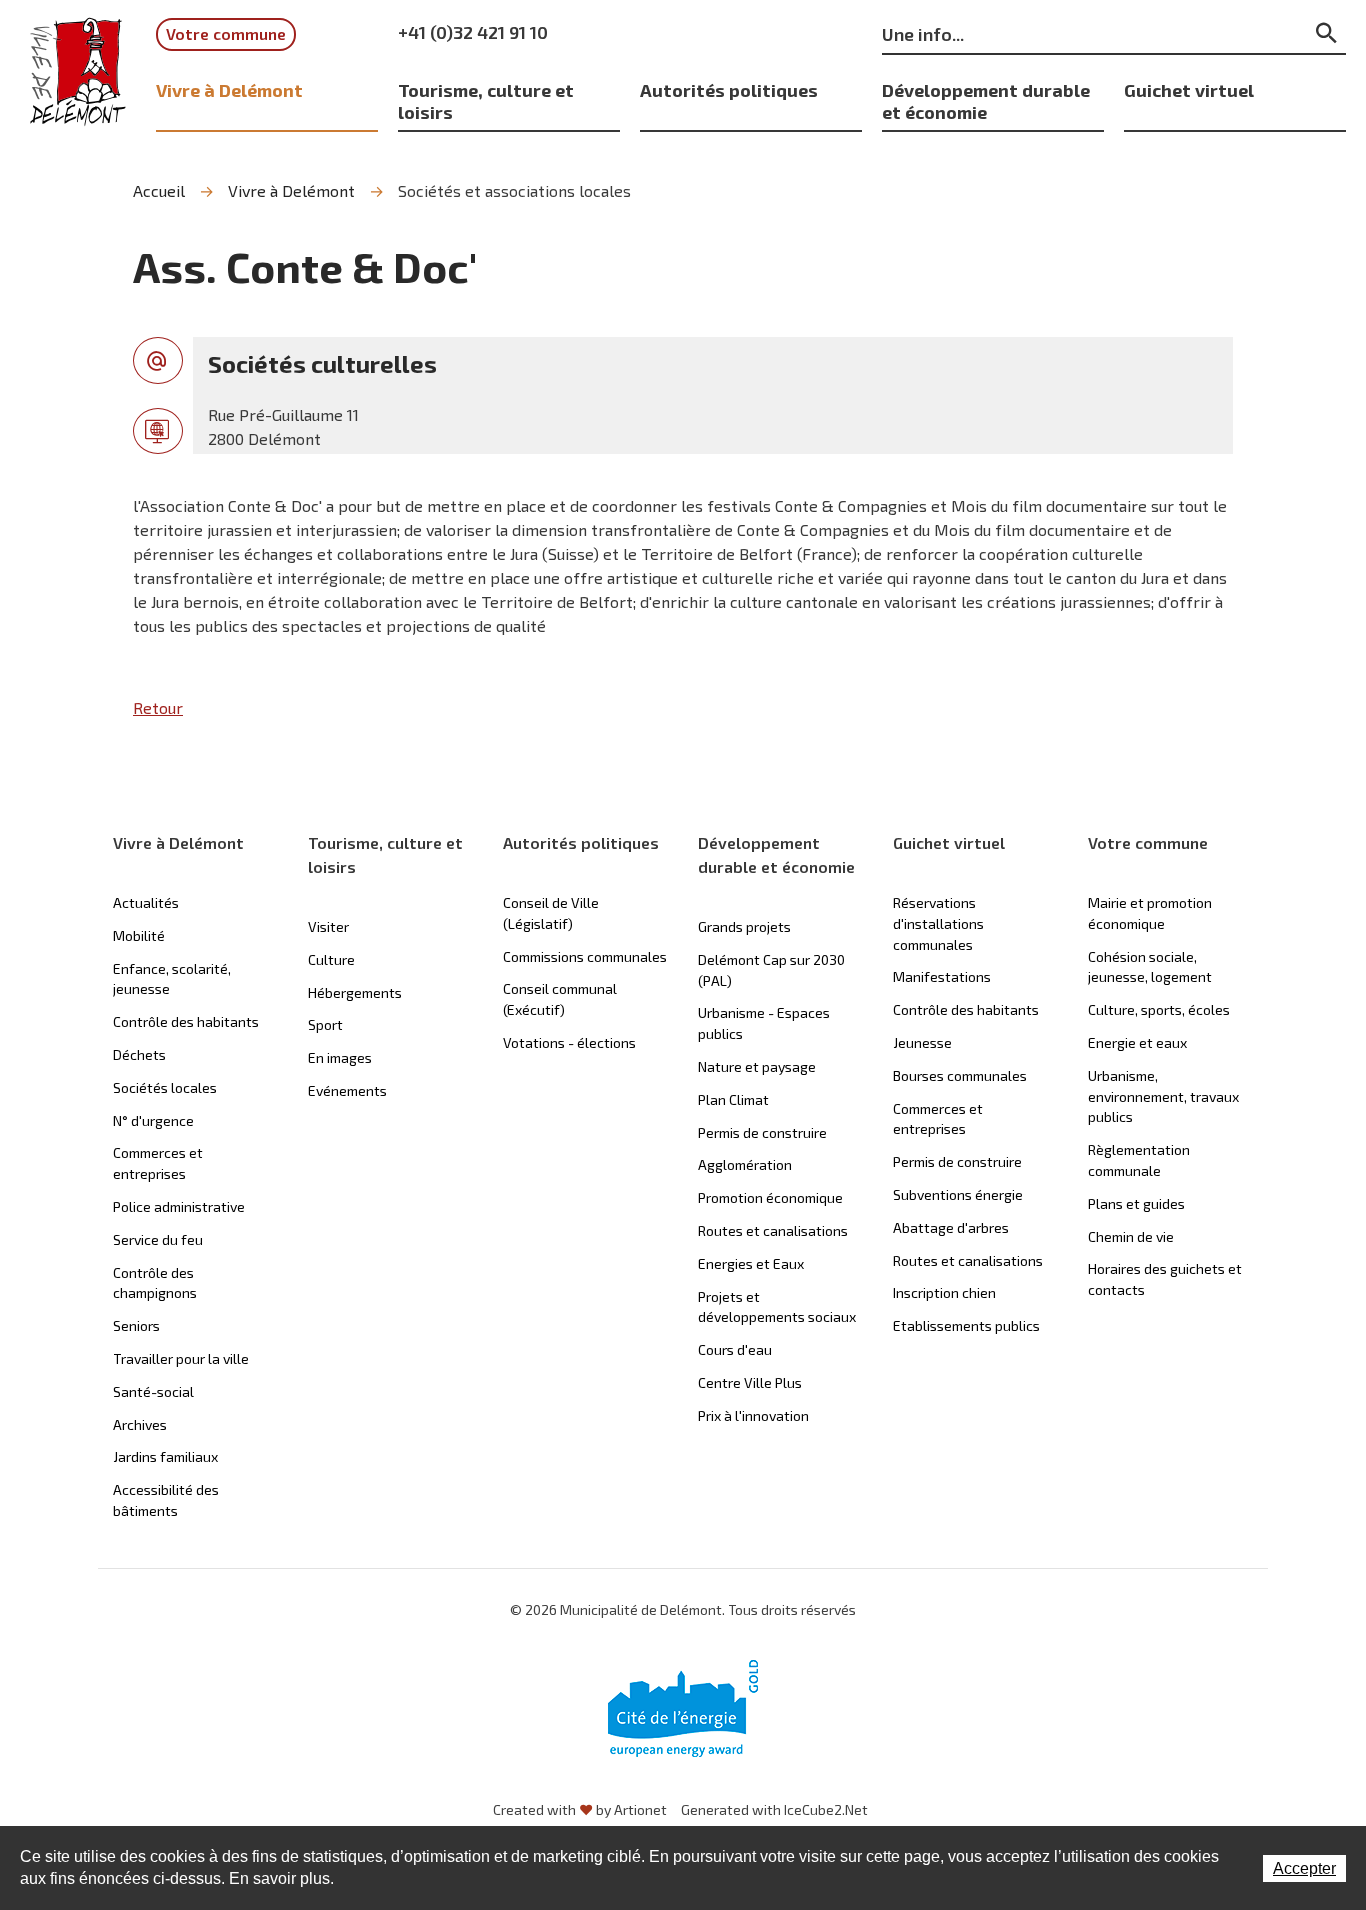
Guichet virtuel (1189, 89)
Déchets (139, 1054)
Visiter (328, 926)
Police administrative (179, 1206)
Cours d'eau (735, 1349)
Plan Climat (733, 1099)
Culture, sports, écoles (1159, 1009)
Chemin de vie (1131, 1236)
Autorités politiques (729, 89)
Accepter (1304, 1868)
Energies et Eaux (751, 1263)
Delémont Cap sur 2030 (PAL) (771, 970)
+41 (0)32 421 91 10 (473, 32)
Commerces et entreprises (158, 1163)
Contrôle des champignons (155, 1283)
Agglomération (745, 1164)
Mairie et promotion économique (1150, 913)
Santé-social (153, 1391)
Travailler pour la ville (181, 1358)
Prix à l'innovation (753, 1415)
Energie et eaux (1137, 1042)
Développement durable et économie (986, 100)
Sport (325, 1024)
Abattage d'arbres (951, 1227)
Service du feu (158, 1239)
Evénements (347, 1090)
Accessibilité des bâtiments (166, 1500)
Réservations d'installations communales (938, 923)
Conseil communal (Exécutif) (560, 999)
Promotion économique (770, 1197)
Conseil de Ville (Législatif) (551, 913)
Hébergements (355, 992)
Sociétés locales (165, 1087)
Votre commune (226, 33)
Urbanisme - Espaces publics (764, 1023)
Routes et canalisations (773, 1230)
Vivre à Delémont (229, 89)
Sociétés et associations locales (514, 190)
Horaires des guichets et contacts (1165, 1279)
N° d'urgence (153, 1120)
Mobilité (139, 935)
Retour (158, 707)
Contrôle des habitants (186, 1021)
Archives (140, 1424)
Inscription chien (944, 1292)
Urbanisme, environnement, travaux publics (1163, 1096)
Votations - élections (569, 1042)
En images (340, 1057)
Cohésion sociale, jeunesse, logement (1150, 967)
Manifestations (942, 976)
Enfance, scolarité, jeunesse (172, 979)
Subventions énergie (958, 1194)
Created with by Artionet (580, 1809)
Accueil (159, 190)
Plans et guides (1136, 1203)
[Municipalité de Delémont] (78, 72)
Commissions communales (585, 956)
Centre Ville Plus (750, 1382)
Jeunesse (922, 1042)
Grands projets (744, 926)
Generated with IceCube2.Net (774, 1809)
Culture (331, 959)
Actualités (146, 902)
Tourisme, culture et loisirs (486, 100)
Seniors (136, 1325)
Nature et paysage (757, 1066)
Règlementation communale (1139, 1160)
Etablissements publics (966, 1325)
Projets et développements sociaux (777, 1307)
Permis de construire (762, 1132)
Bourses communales (960, 1075)
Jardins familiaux (165, 1456)
